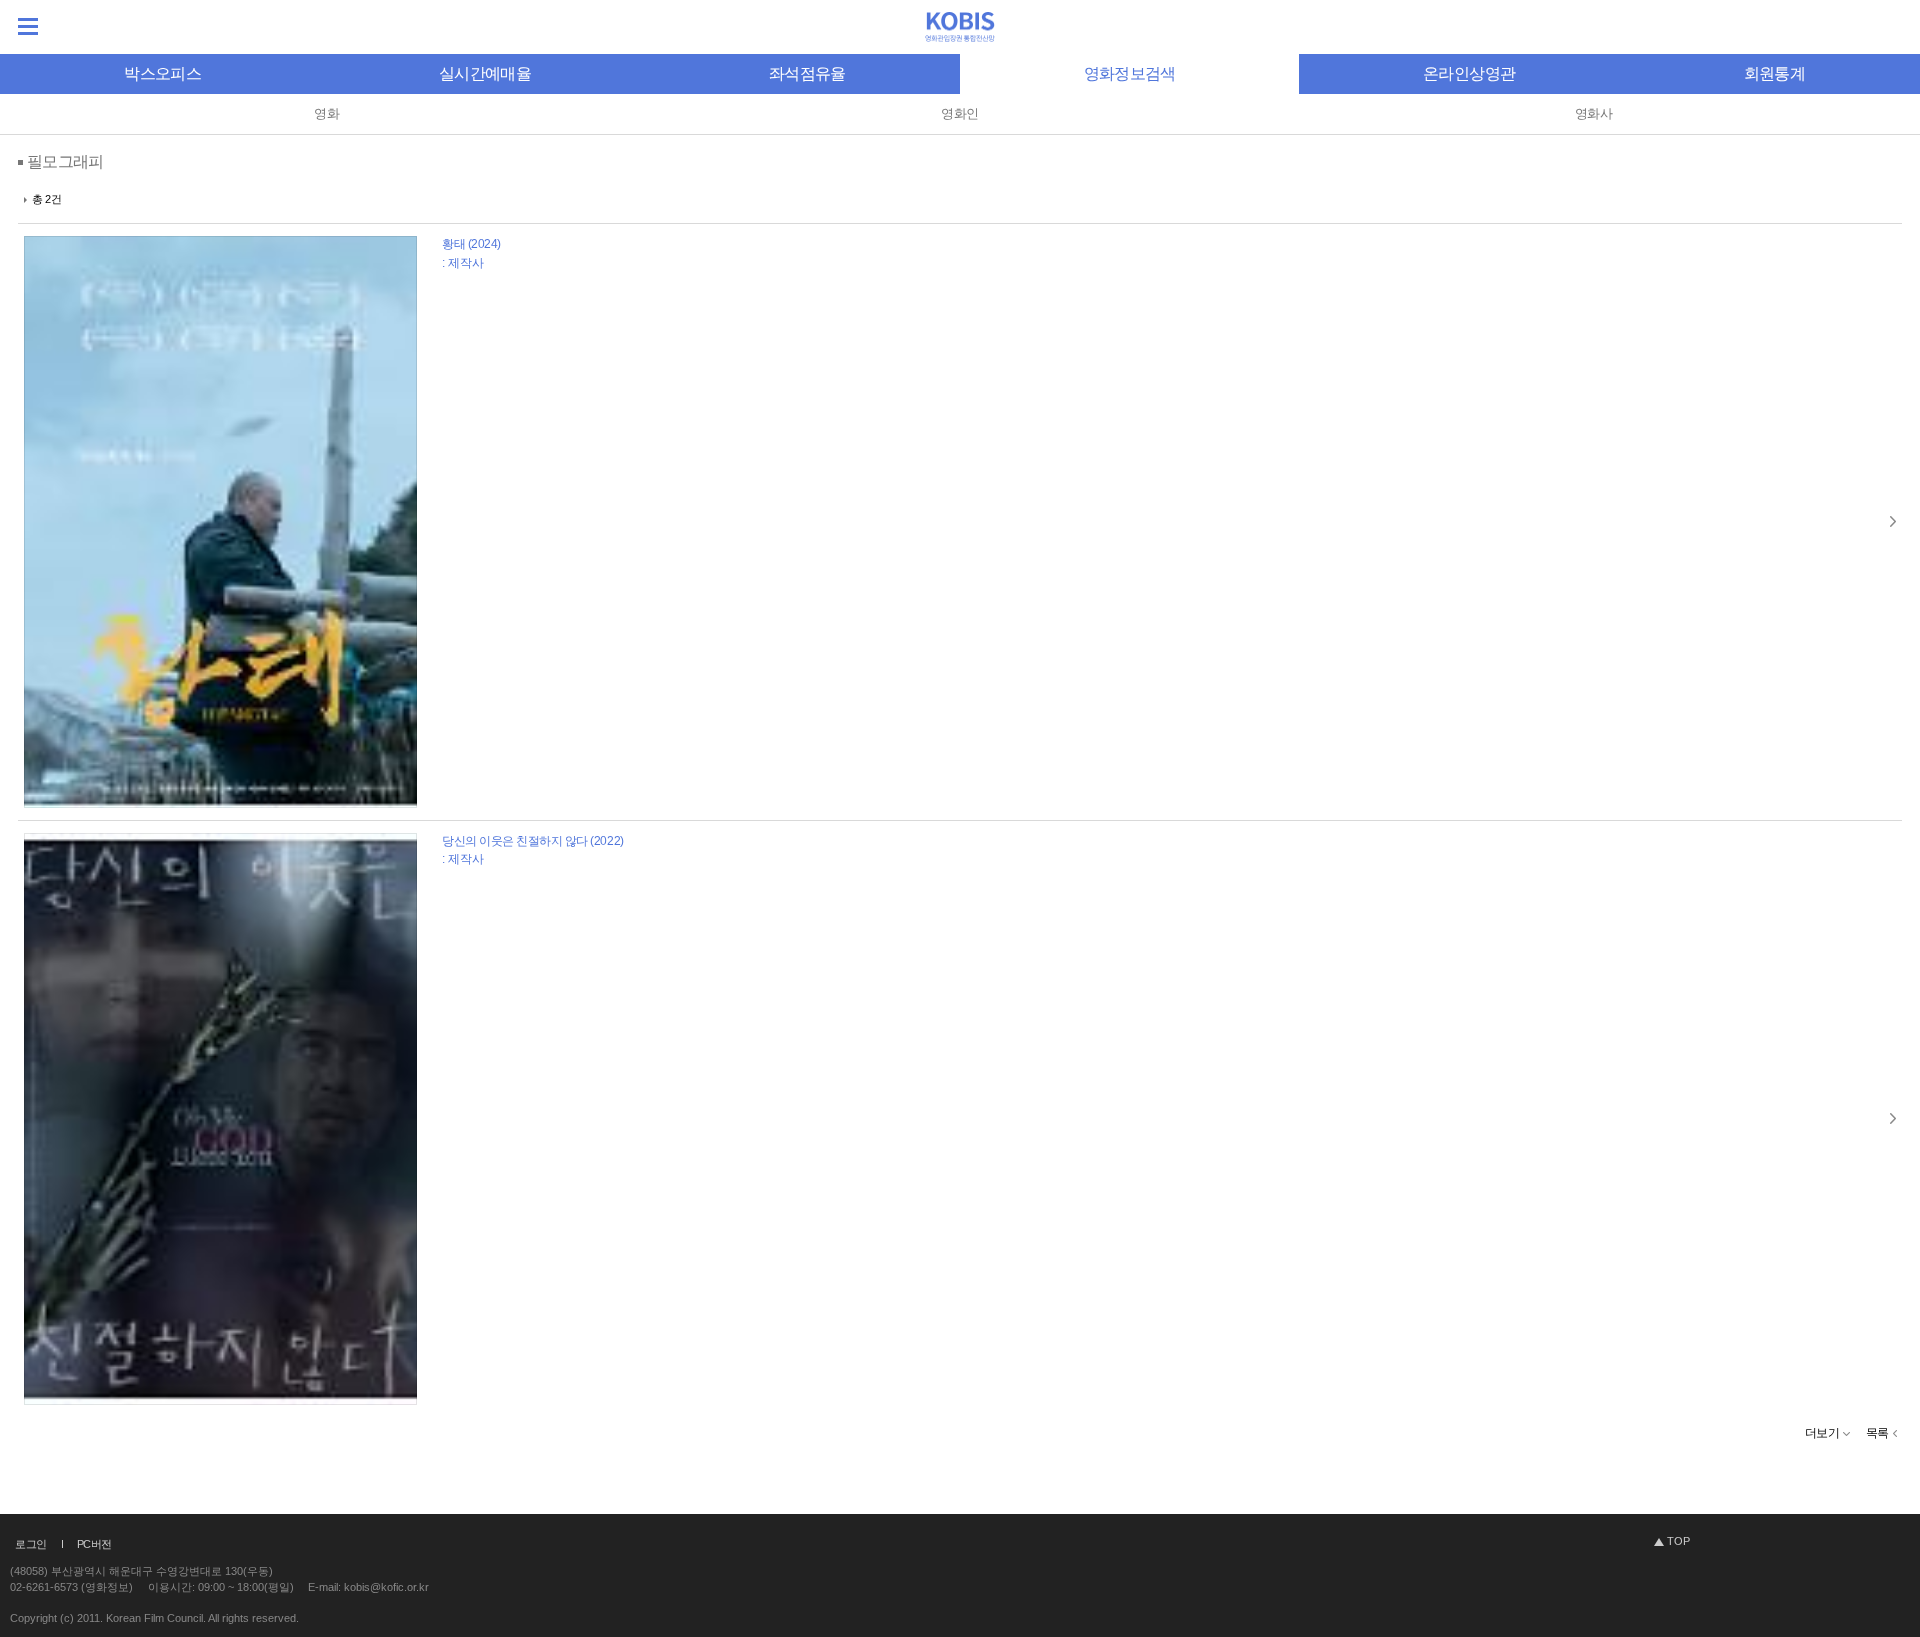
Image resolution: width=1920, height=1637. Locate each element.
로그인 (31, 1544)
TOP (1678, 1541)
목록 (1877, 1433)
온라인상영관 (1469, 73)
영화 (326, 113)
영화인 (959, 113)
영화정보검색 (1130, 73)
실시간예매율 (485, 73)
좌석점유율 (807, 73)
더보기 (1822, 1433)
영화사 (1593, 113)
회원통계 (1774, 73)
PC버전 (94, 1544)
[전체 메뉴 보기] (28, 26)
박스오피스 (162, 73)
